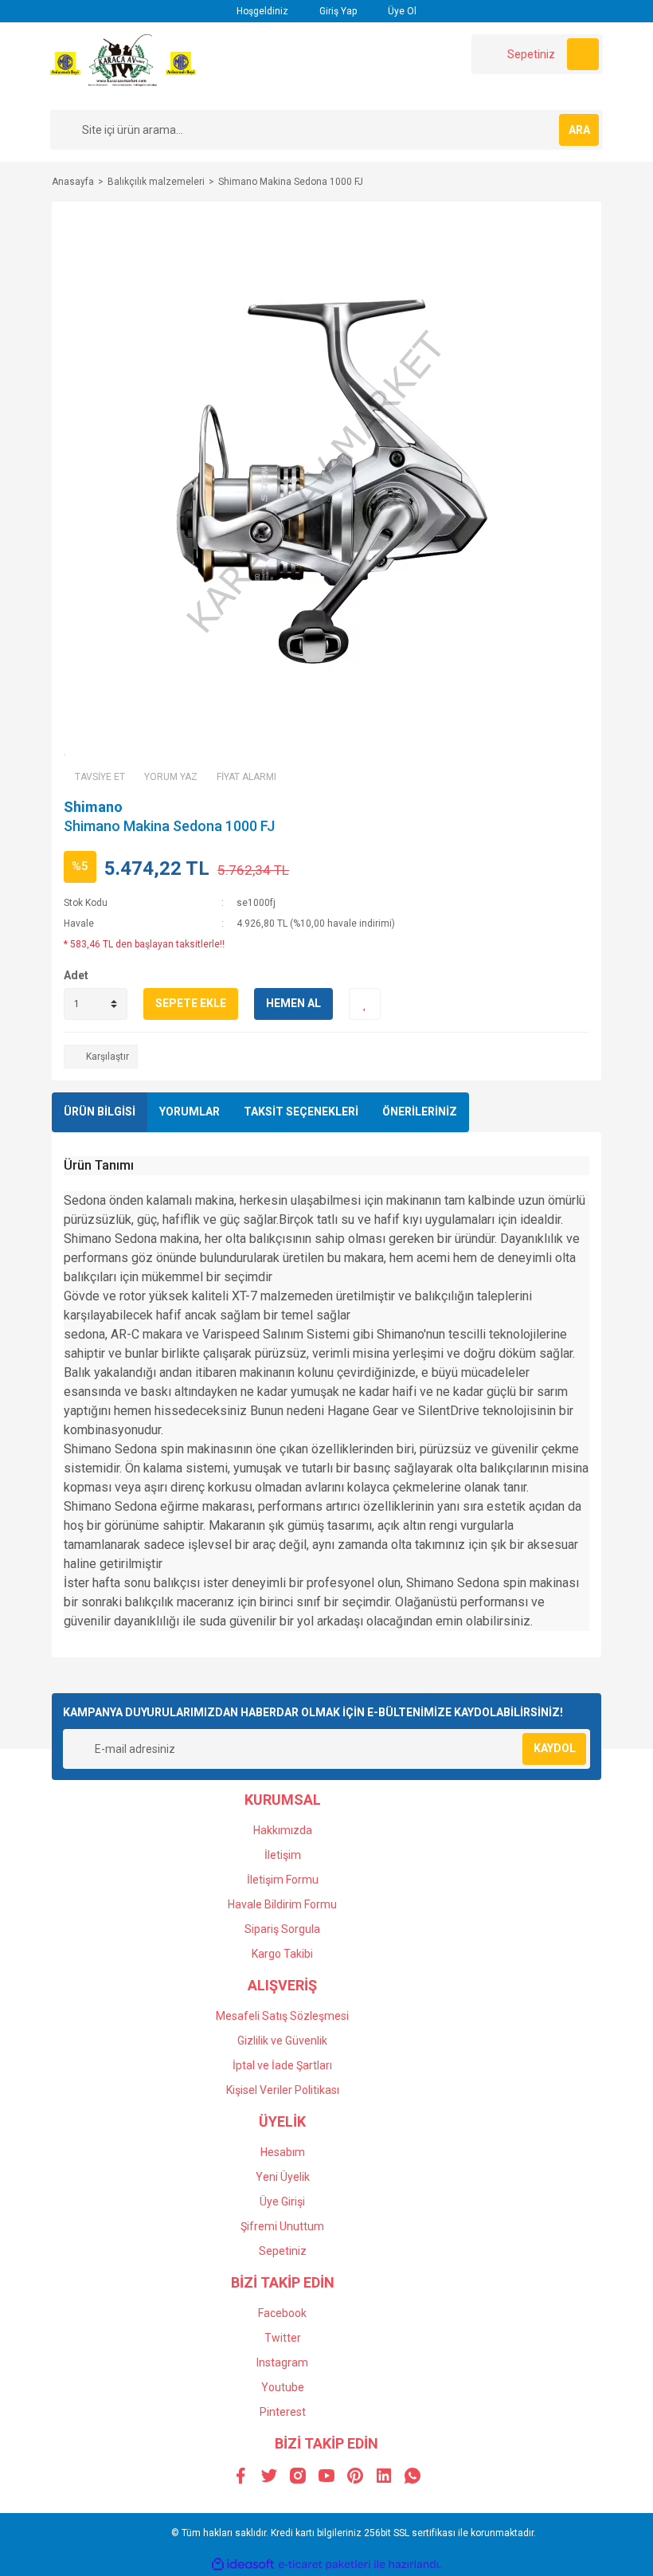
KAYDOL (555, 1748)
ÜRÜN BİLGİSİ (100, 1112)
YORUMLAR (190, 1112)
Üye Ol (401, 11)
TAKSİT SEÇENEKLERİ (301, 1112)
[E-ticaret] (325, 2564)
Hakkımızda (283, 1830)
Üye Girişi (282, 2202)
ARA (579, 130)
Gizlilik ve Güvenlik (282, 2041)
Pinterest (283, 2412)
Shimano (93, 807)
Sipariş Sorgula (282, 1929)
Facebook (282, 2313)
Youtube (283, 2387)
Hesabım (283, 2152)
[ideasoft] (243, 2564)
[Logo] (123, 65)
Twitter (283, 2338)
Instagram (282, 2362)
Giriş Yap (337, 11)
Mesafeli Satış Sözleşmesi (282, 2016)
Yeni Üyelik (283, 2177)
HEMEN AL (293, 1003)
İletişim (283, 1855)
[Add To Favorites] (365, 1004)
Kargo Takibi (282, 1954)
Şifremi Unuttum (282, 2226)
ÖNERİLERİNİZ (420, 1112)
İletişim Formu (283, 1880)
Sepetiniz (283, 2251)
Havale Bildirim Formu (282, 1904)
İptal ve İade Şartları (282, 2065)
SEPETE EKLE (191, 1003)
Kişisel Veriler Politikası (283, 2090)
